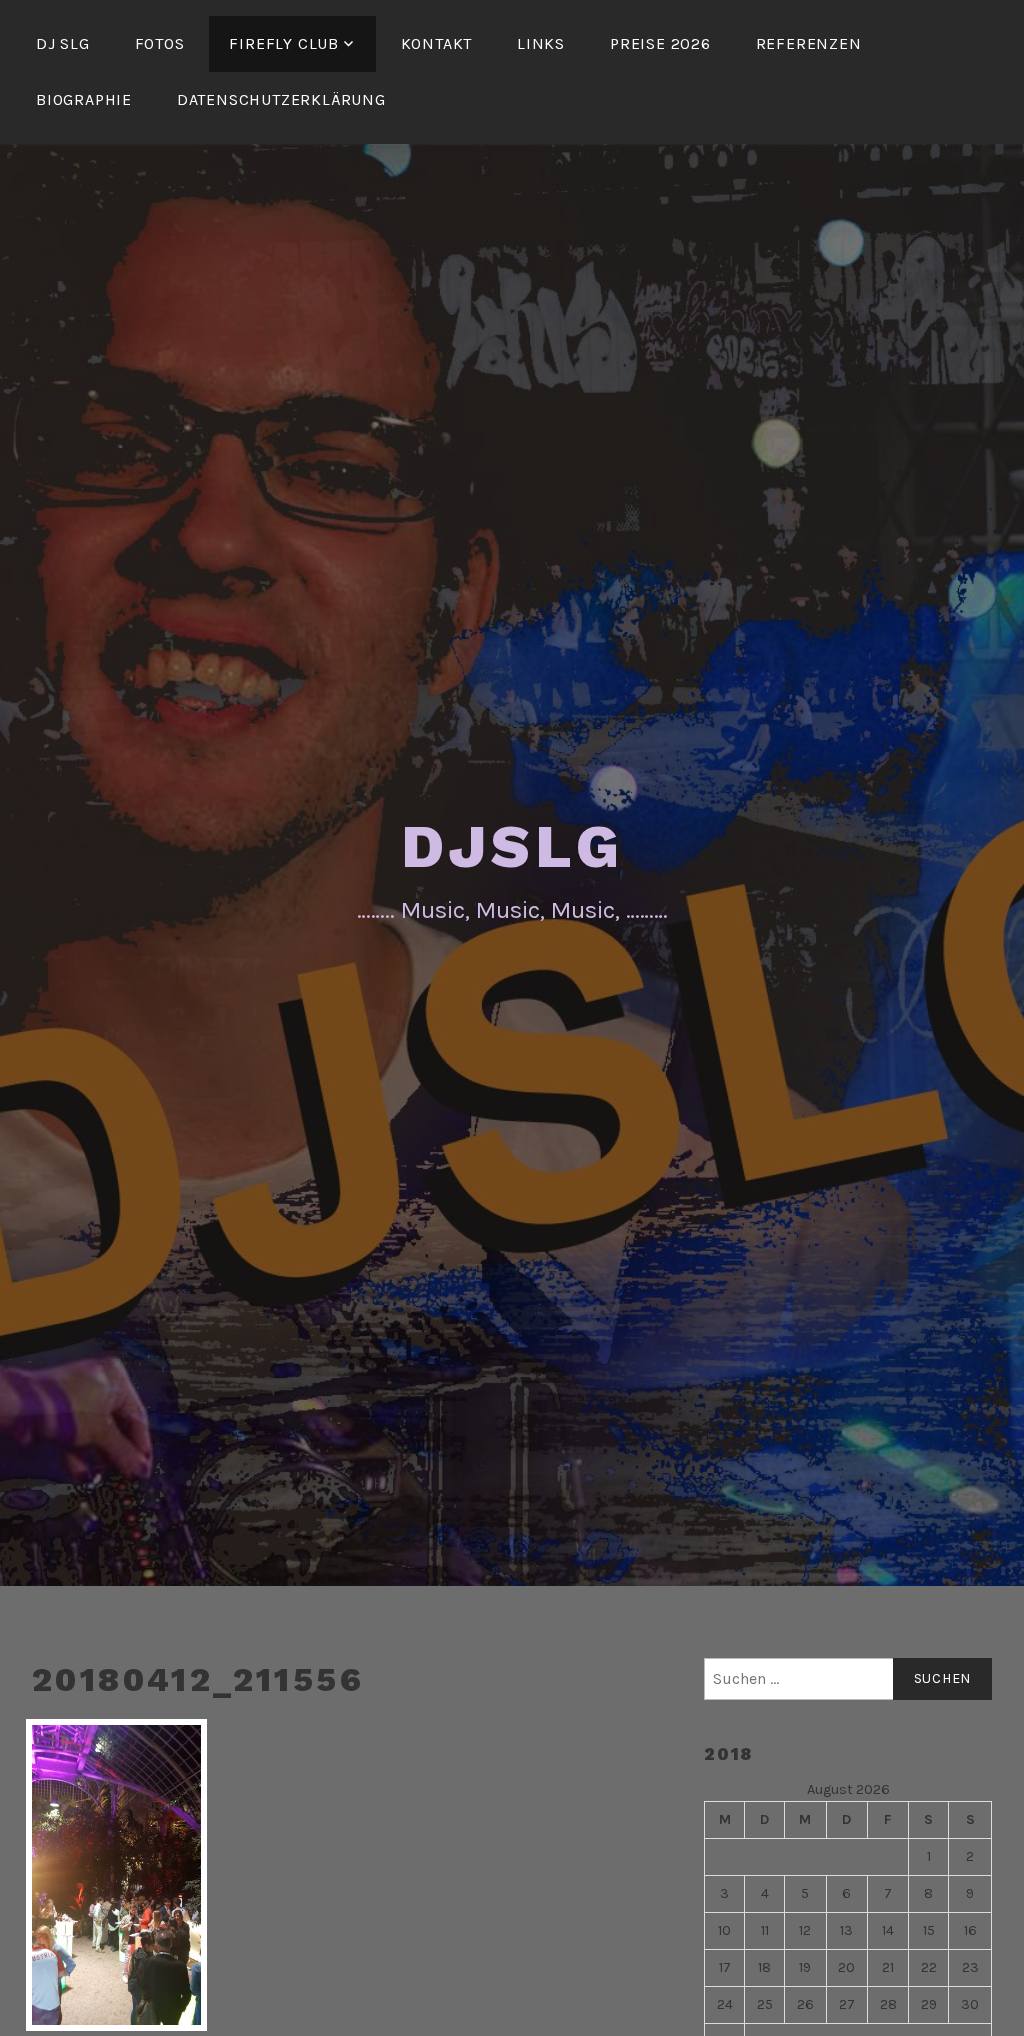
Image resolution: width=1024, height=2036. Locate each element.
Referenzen (809, 43)
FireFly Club (284, 43)
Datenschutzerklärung (281, 99)
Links (541, 43)
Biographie (84, 99)
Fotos (160, 43)
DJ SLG (63, 43)
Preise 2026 (660, 43)
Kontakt (437, 43)
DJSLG (512, 846)
